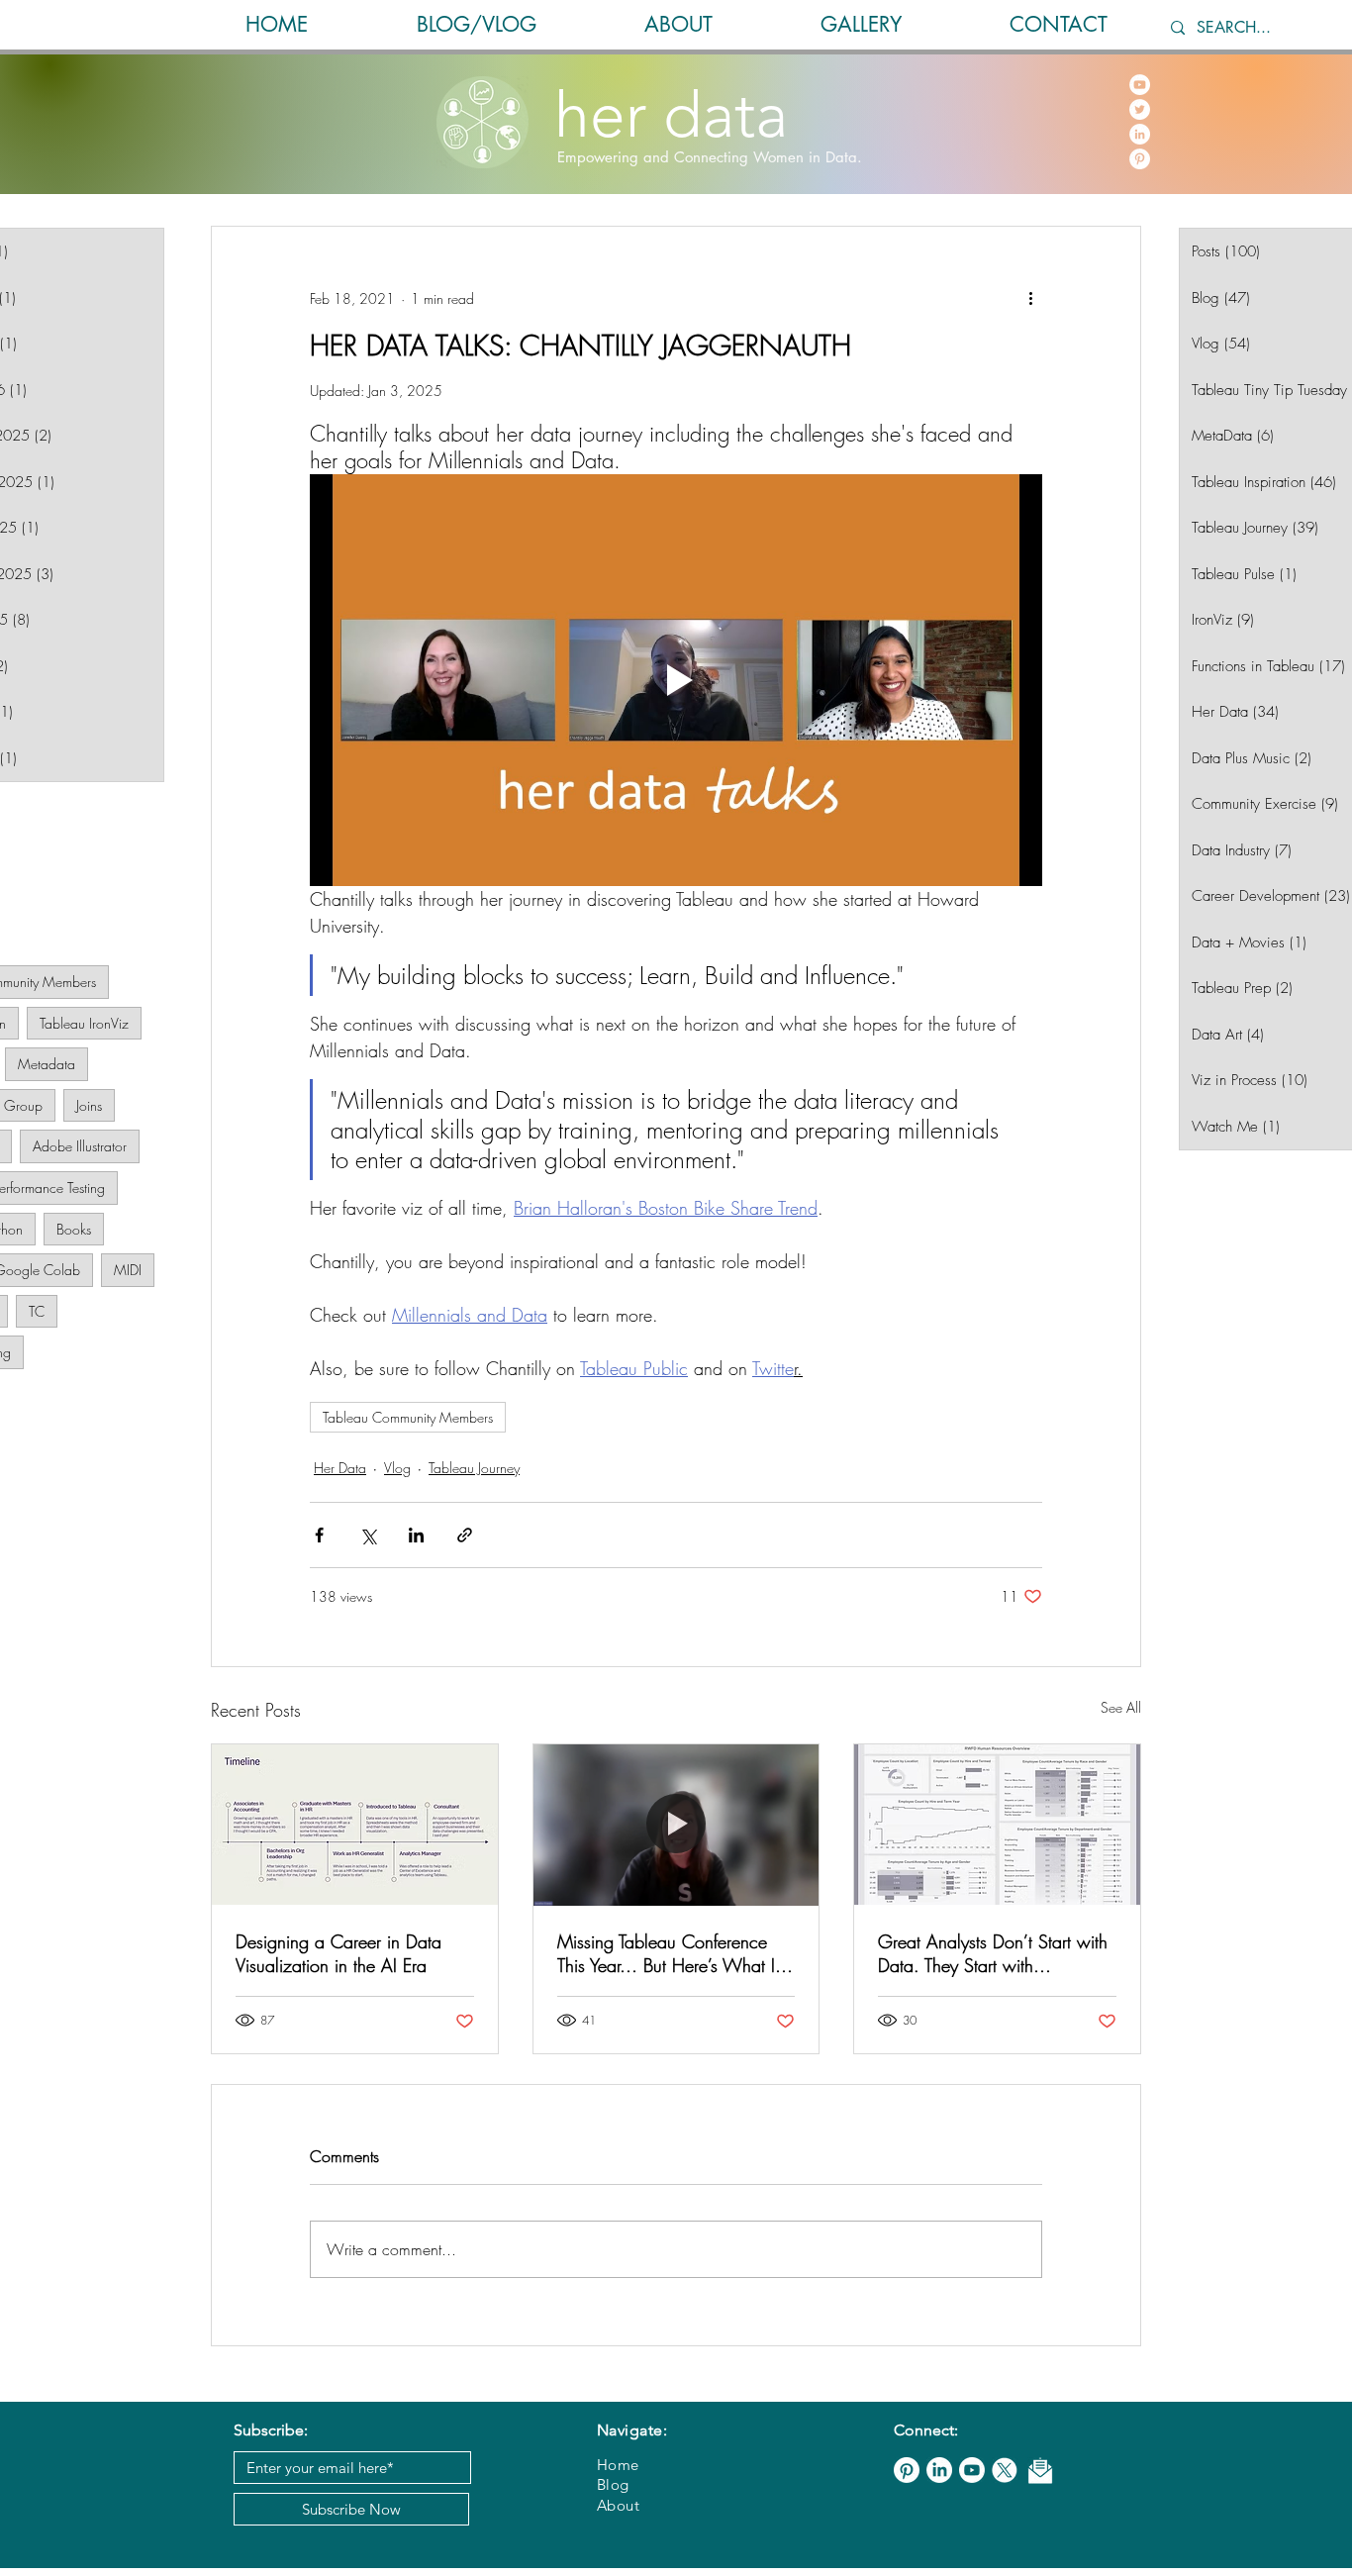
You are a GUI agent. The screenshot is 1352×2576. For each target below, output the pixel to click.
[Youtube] (972, 2470)
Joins (89, 1105)
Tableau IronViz (84, 1023)
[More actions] (1030, 298)
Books (74, 1229)
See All (1121, 1707)
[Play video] (676, 680)
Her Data (340, 1468)
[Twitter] (1140, 109)
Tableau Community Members (408, 1417)
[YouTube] (1140, 85)
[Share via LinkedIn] (416, 1535)
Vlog (397, 1468)
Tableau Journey (474, 1468)
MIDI (128, 1270)
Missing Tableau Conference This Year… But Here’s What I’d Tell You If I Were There (674, 1953)
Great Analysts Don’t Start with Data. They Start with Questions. (993, 1953)
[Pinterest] (1140, 159)
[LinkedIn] (1140, 134)
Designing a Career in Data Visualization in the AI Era (338, 1953)
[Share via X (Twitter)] (368, 1535)
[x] (1005, 2470)
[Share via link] (465, 1535)
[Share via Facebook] (319, 1535)
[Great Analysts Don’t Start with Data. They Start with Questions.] (997, 1825)
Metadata (47, 1064)
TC (37, 1311)
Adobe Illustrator (80, 1146)
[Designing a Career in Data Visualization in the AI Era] (355, 1825)
